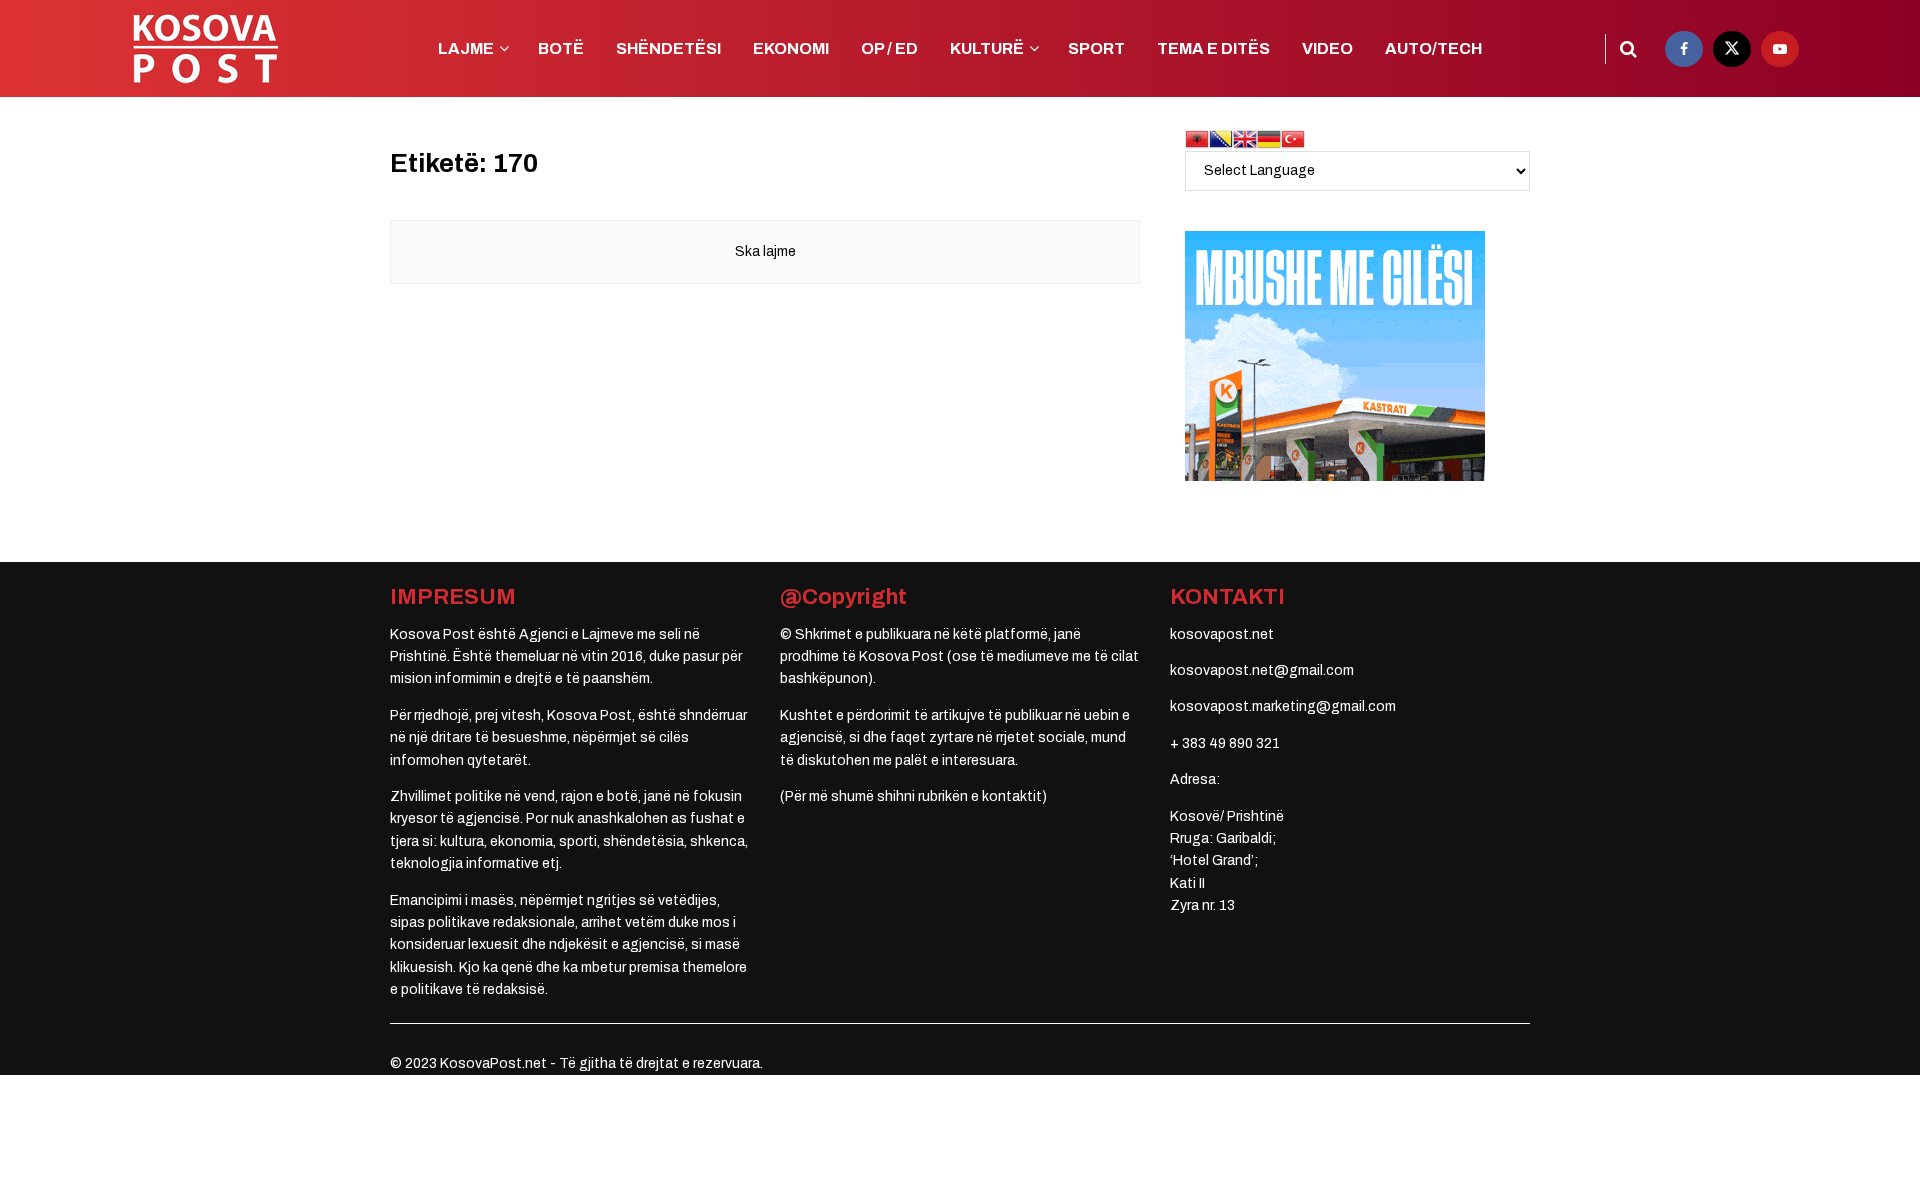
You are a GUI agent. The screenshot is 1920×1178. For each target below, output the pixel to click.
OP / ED (889, 48)
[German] (1269, 138)
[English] (1245, 138)
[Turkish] (1293, 138)
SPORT (1096, 48)
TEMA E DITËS (1213, 48)
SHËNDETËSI (668, 48)
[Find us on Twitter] (1732, 49)
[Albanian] (1197, 138)
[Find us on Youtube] (1780, 49)
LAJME (466, 48)
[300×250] (1335, 355)
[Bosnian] (1221, 138)
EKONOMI (791, 48)
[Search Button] (1628, 49)
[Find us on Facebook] (1684, 49)
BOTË (561, 48)
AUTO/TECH (1433, 48)
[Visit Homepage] (205, 48)
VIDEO (1327, 48)
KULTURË (987, 48)
